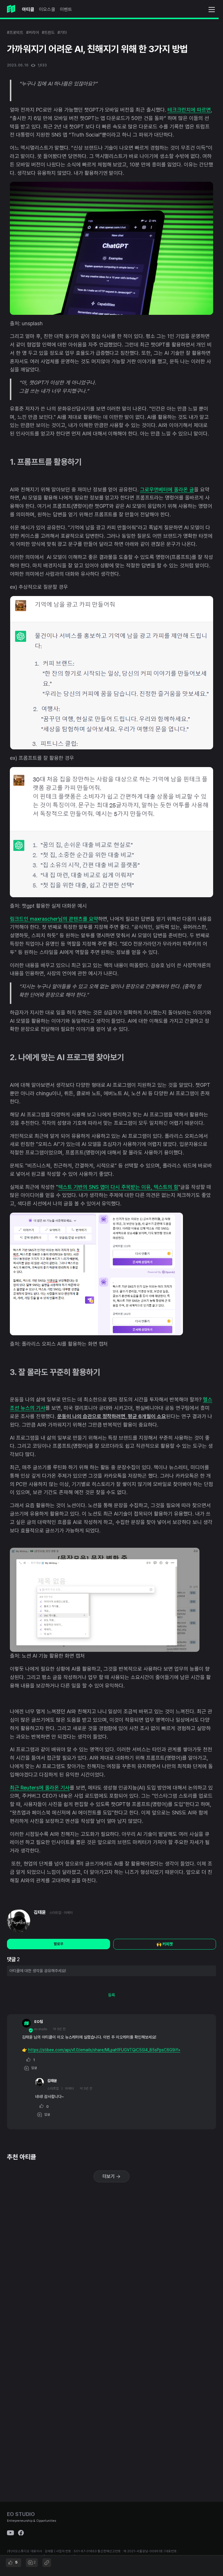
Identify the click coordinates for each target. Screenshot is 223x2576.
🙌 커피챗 (165, 1944)
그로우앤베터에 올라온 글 (167, 489)
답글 (33, 2068)
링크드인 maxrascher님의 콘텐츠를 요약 (54, 919)
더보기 (109, 2176)
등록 (111, 1995)
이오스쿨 (47, 9)
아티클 (28, 9)
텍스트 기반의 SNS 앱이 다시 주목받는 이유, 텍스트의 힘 (118, 1187)
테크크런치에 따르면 (189, 110)
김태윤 (40, 1912)
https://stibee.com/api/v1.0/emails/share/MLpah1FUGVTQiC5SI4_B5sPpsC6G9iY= (104, 2050)
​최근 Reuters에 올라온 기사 (40, 1788)
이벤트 (66, 9)
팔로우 (59, 1944)
